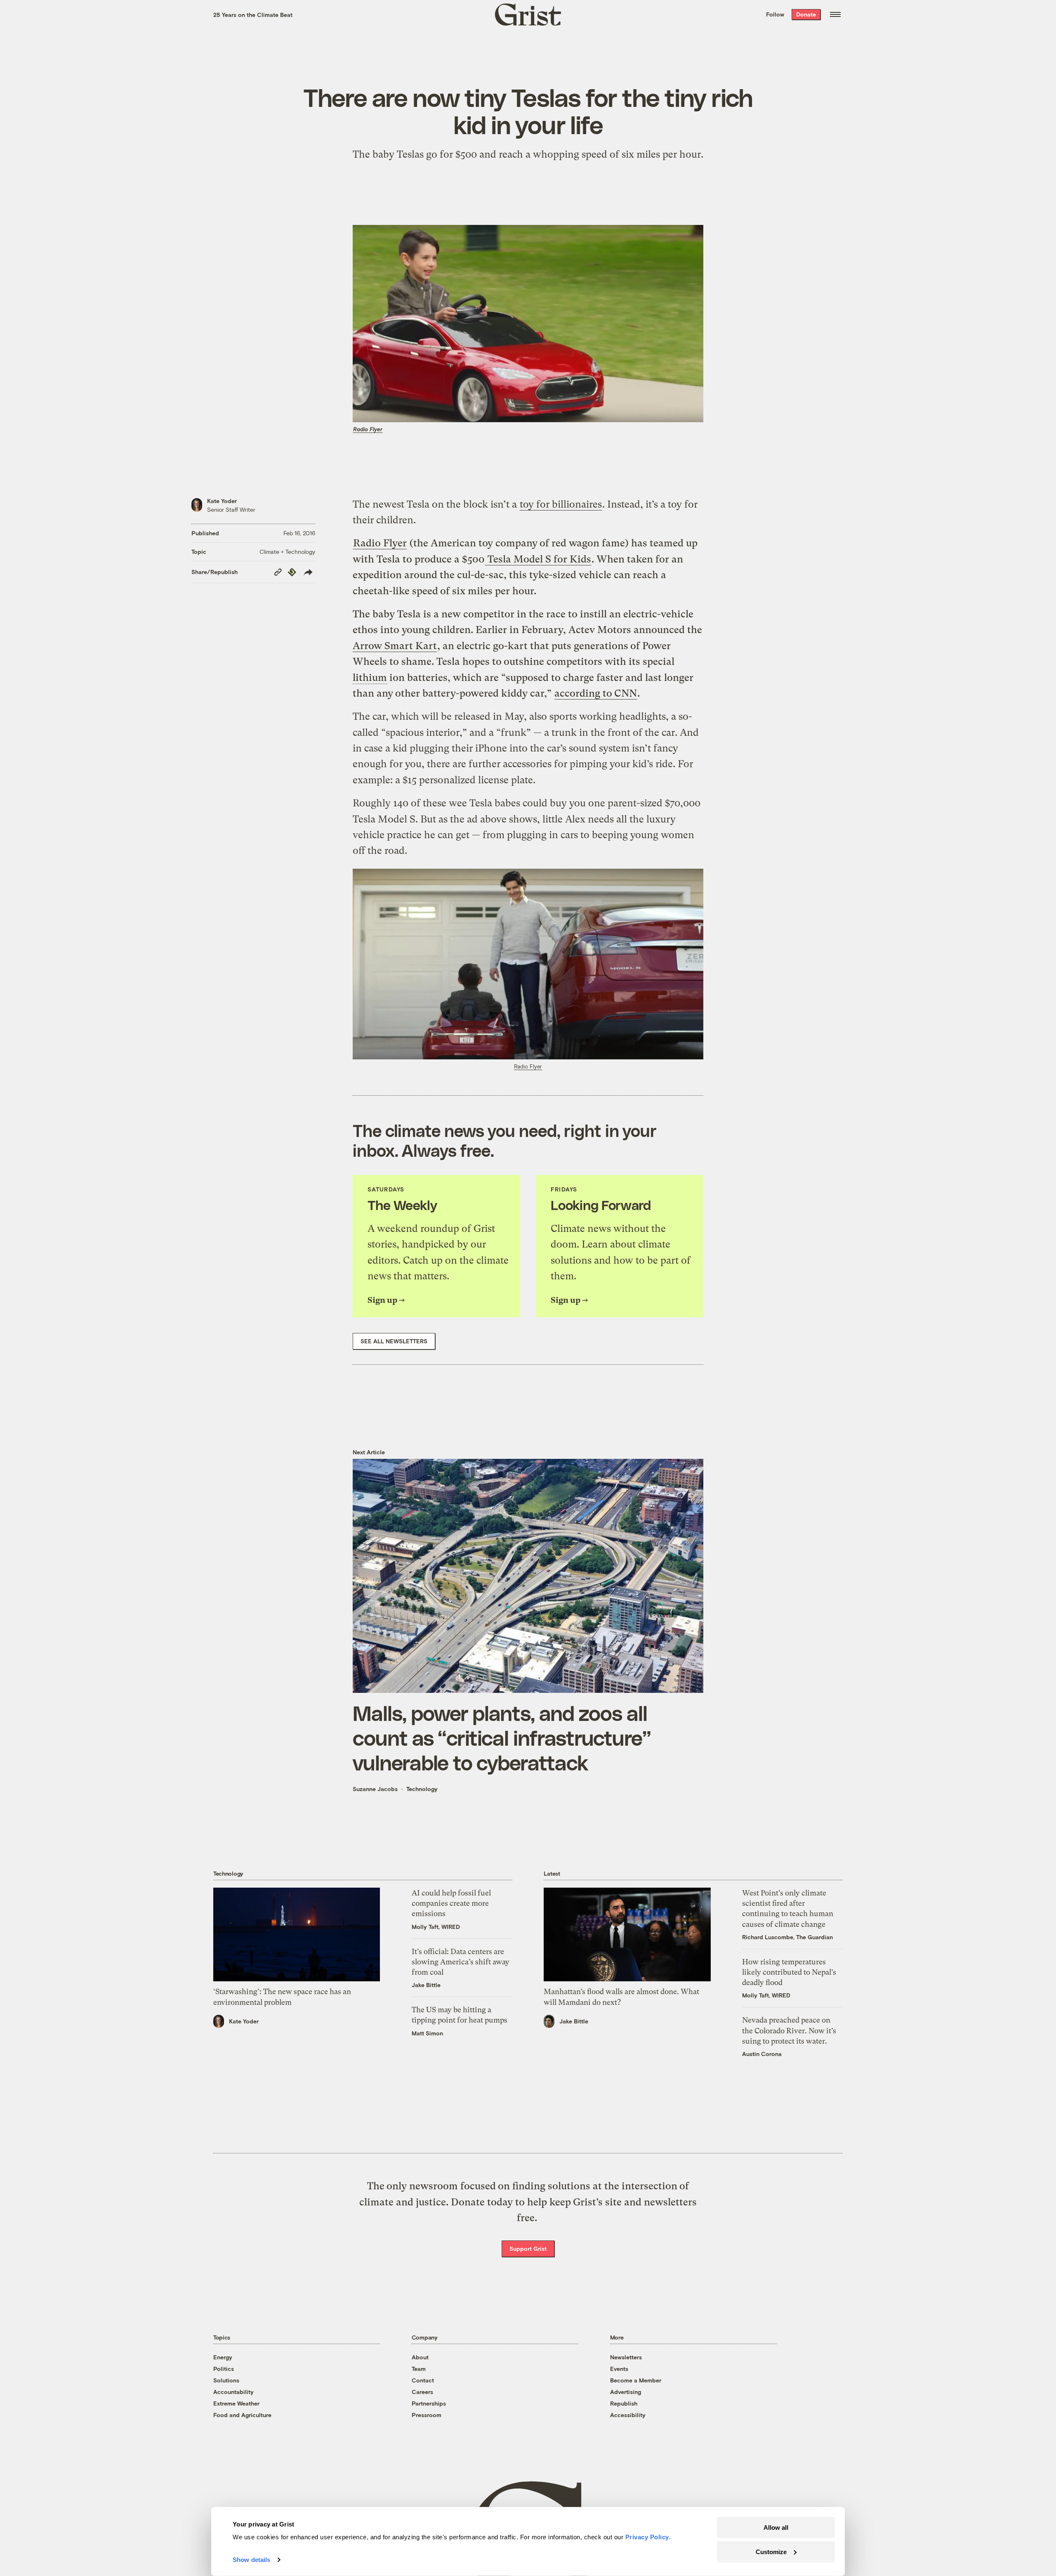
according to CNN (596, 693)
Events (619, 2369)
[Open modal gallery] (528, 964)
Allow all (776, 2528)
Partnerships (429, 2403)
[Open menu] (835, 14)
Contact (423, 2380)
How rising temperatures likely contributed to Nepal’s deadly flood (789, 1972)
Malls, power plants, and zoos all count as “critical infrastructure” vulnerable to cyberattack (502, 1737)
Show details (251, 2560)
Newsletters (626, 2357)
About (420, 2357)
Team (419, 2369)
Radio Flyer (368, 429)
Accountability (233, 2392)
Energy (223, 2357)
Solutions (226, 2380)
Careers (422, 2392)
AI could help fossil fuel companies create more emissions (451, 1903)
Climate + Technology (287, 552)
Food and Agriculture (242, 2415)
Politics (224, 2369)
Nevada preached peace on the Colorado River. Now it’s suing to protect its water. (789, 2030)
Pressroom (427, 2415)
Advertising (626, 2392)
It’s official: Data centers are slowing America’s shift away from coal (461, 1962)
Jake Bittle (426, 1985)
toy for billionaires (561, 504)
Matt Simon (427, 2033)
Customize (771, 2551)
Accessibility (628, 2415)
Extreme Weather (236, 2403)
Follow (775, 14)
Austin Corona (762, 2054)
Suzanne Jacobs (375, 1789)
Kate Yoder (222, 501)
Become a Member (636, 2380)
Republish (624, 2403)
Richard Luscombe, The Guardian (787, 1937)
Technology (422, 1789)
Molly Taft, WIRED (436, 1927)
